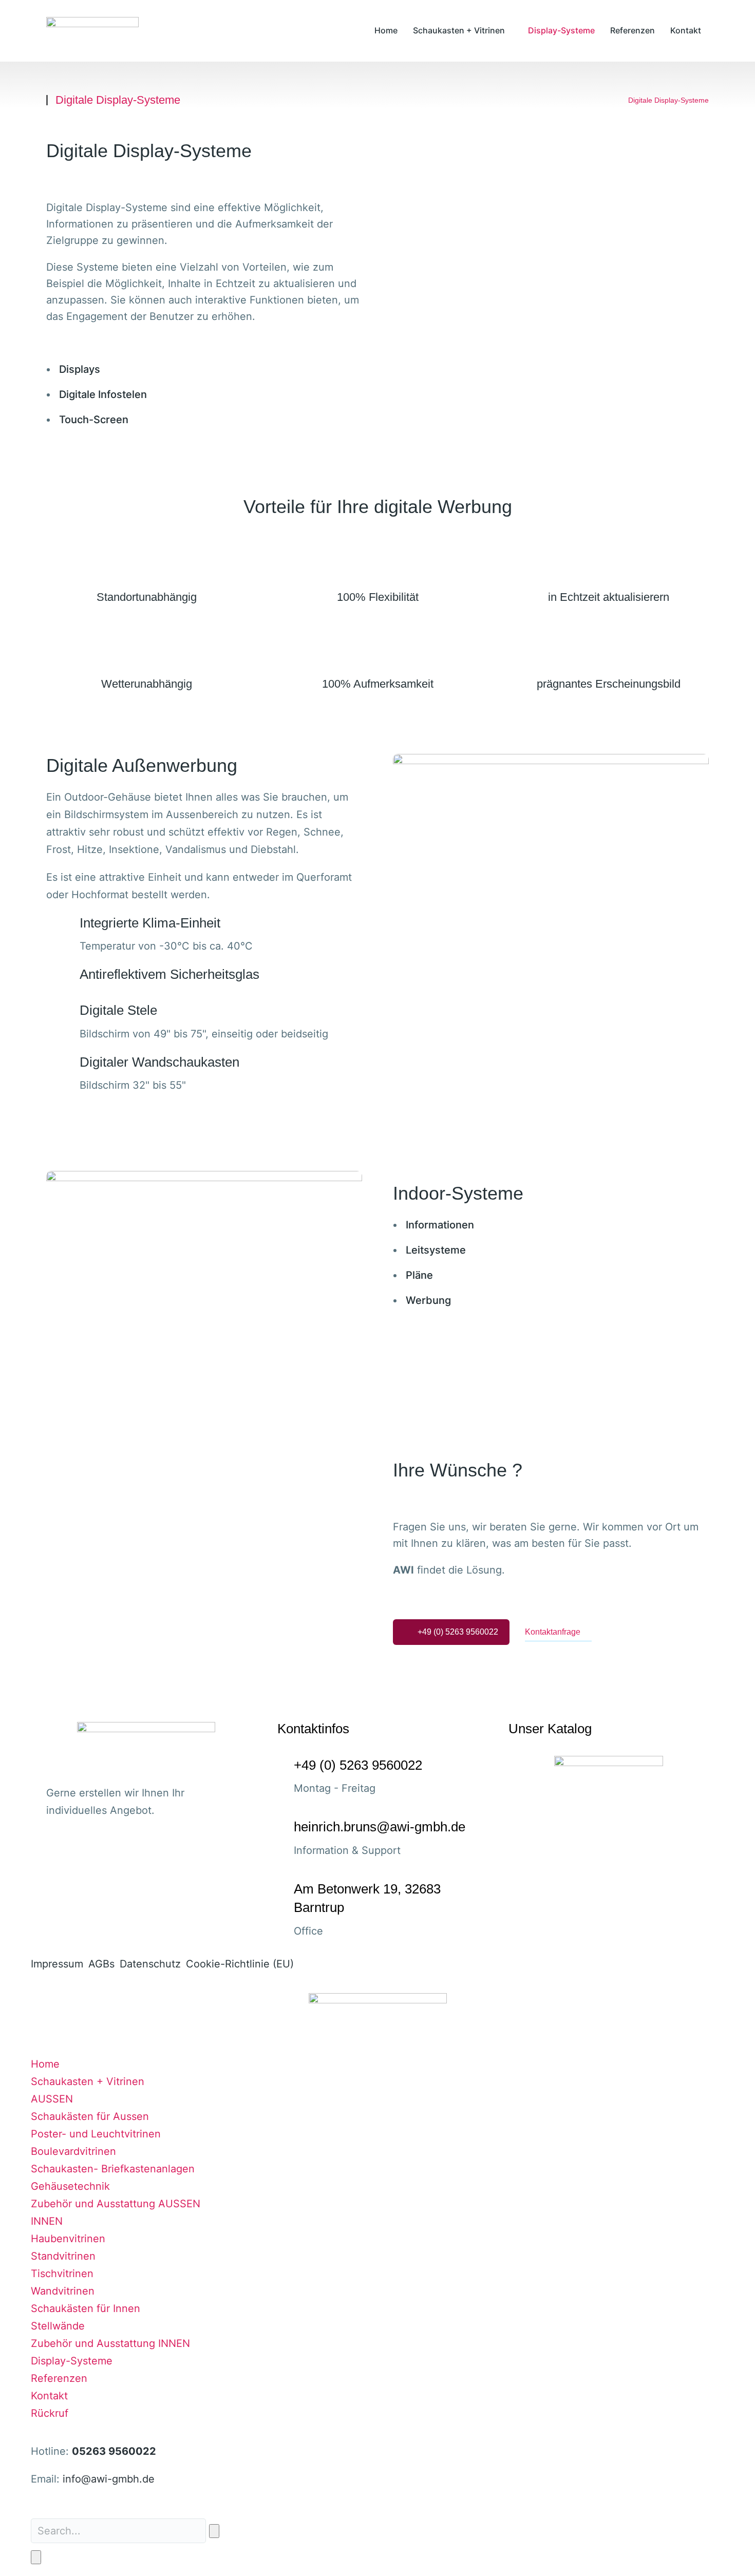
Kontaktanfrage (553, 1632)
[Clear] (214, 2531)
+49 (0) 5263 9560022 (458, 1632)
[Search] (36, 2557)
